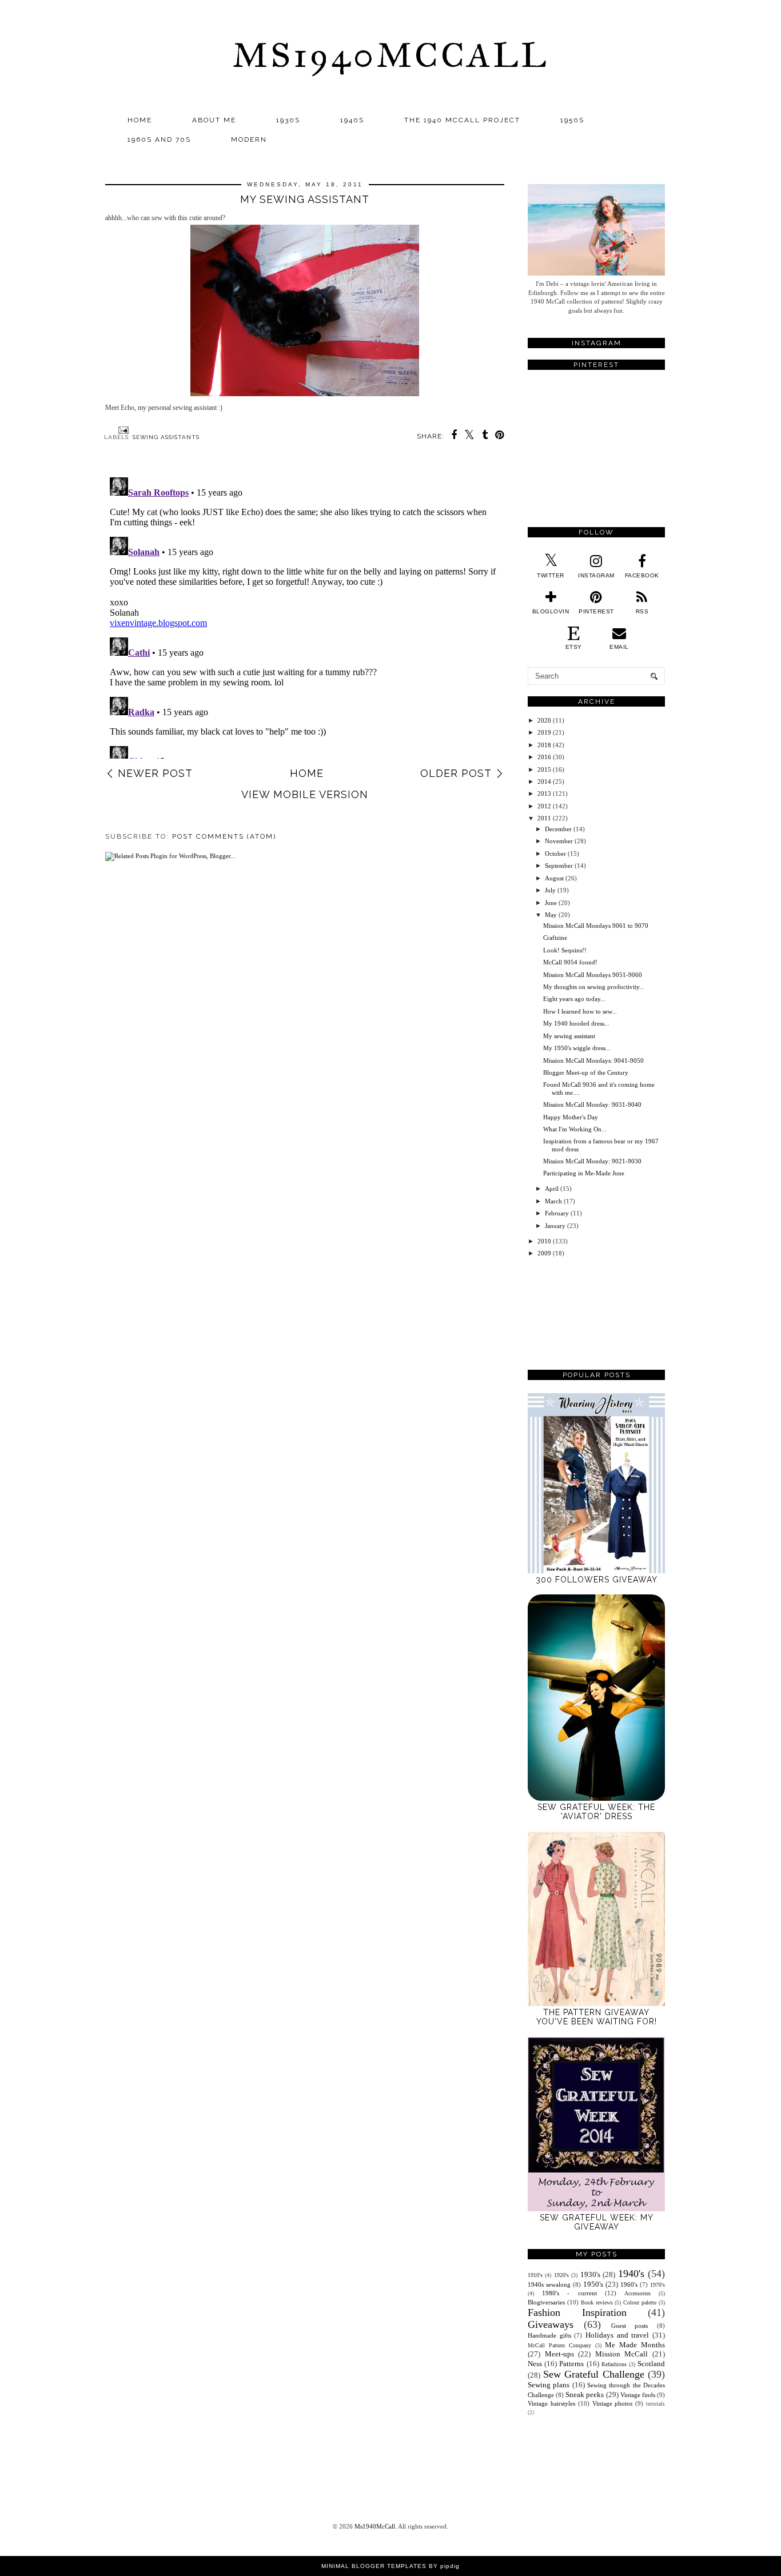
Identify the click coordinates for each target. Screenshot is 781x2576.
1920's (561, 2275)
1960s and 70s (159, 139)
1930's (590, 2274)
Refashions (614, 2364)
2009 (544, 1253)
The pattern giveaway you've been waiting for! (597, 2017)
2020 (544, 720)
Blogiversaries (546, 2302)
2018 (544, 745)
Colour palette (640, 2302)
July (550, 890)
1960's (629, 2284)
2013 (544, 793)
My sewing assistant (569, 1036)
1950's (593, 2284)
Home (140, 120)
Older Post (456, 773)
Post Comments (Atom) (224, 836)
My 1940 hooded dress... (576, 1023)
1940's (631, 2274)
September (559, 866)
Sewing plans (549, 2385)
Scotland (651, 2364)
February (557, 1213)
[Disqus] (305, 616)
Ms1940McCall (390, 55)
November (559, 841)
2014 (544, 781)
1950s (572, 120)
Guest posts (630, 2326)
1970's (658, 2285)
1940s (352, 120)
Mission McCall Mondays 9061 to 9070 (596, 926)
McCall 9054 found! (570, 962)
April (552, 1189)
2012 (544, 806)
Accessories (637, 2293)
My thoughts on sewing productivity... (594, 987)
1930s (288, 120)
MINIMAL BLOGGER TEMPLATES (374, 2566)
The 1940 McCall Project (462, 120)
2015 (544, 769)
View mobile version (305, 794)
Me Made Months (635, 2345)
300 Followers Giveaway (597, 1580)
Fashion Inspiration (577, 2312)
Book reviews (597, 2302)
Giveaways (551, 2324)
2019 (544, 732)
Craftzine (555, 938)
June (551, 903)
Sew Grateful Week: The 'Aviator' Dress (596, 1812)
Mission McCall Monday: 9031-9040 (592, 1104)
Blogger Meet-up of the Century (586, 1072)
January (555, 1226)
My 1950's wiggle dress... (577, 1048)
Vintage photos (613, 2403)
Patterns (571, 2364)
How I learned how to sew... (580, 1011)
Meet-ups (559, 2354)
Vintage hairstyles (551, 2403)
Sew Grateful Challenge (594, 2374)
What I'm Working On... (575, 1129)
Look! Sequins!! (565, 950)
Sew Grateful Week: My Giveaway (597, 2222)
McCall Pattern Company (559, 2345)
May (551, 915)
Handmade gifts (549, 2335)
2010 (544, 1241)
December (558, 829)
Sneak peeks (585, 2394)
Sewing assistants (166, 437)
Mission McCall (622, 2354)
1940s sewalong (549, 2284)
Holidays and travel (617, 2335)
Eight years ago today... (574, 999)
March (553, 1201)
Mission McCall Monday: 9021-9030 (592, 1161)
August (554, 878)
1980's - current (569, 2293)
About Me (214, 120)
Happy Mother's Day (571, 1117)
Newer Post (155, 773)
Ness (535, 2364)
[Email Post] (122, 430)
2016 (544, 757)
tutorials (656, 2404)
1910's (535, 2275)
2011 (544, 818)
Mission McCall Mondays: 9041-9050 (593, 1060)
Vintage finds (638, 2395)
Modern (249, 139)
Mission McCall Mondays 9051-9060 (593, 975)
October (555, 854)
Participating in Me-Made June (584, 1173)
